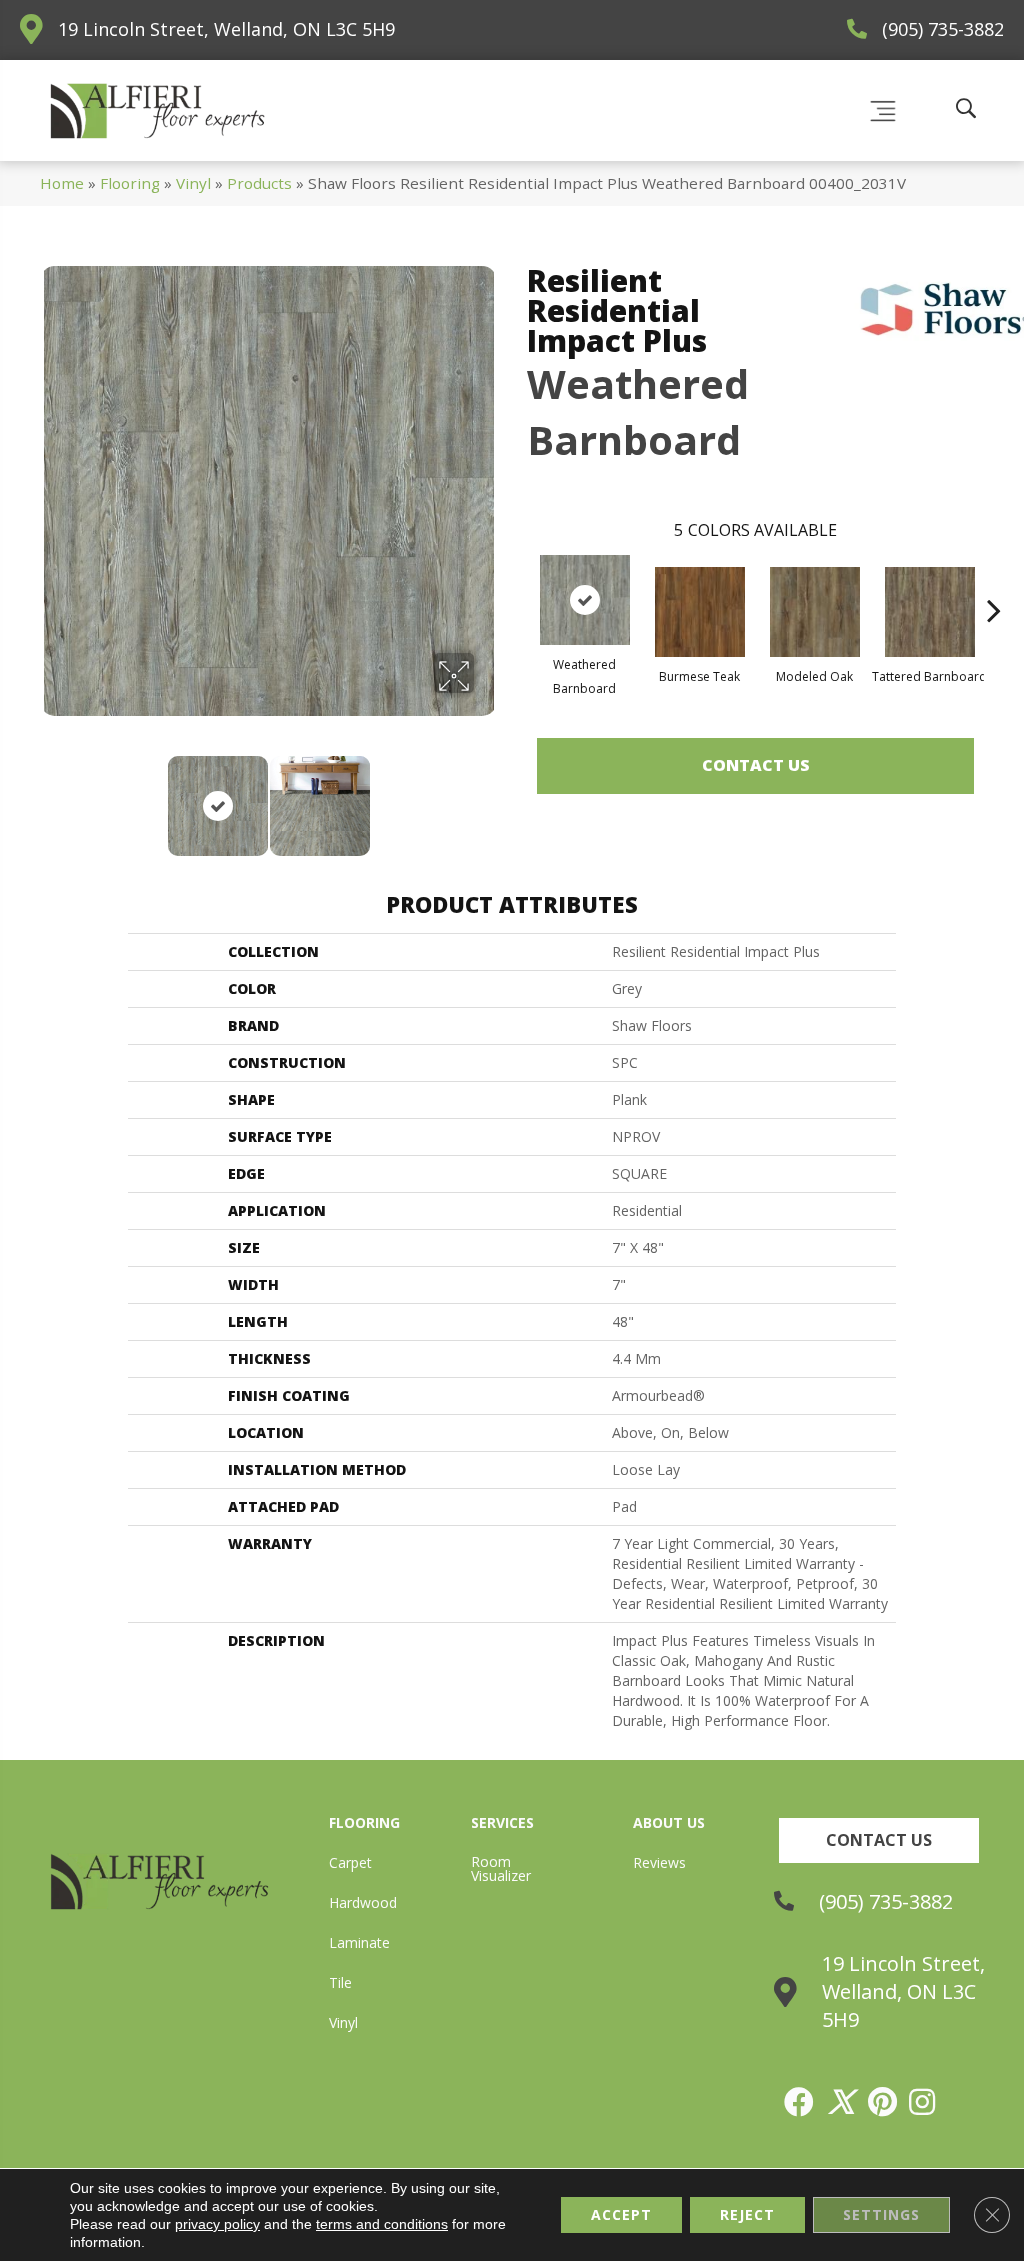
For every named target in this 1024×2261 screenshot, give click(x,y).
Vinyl (193, 183)
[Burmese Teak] (700, 612)
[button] (879, 1840)
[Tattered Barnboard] (930, 612)
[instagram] (923, 2102)
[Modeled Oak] (815, 612)
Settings (881, 2214)
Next (487, 796)
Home (62, 183)
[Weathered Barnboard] (585, 600)
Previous (50, 796)
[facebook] (800, 2102)
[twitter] (842, 2102)
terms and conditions (382, 2224)
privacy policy (217, 2224)
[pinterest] (883, 2102)
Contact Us (756, 765)
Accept (621, 2214)
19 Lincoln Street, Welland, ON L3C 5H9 (226, 29)
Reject (747, 2214)
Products (259, 183)
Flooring (130, 183)
